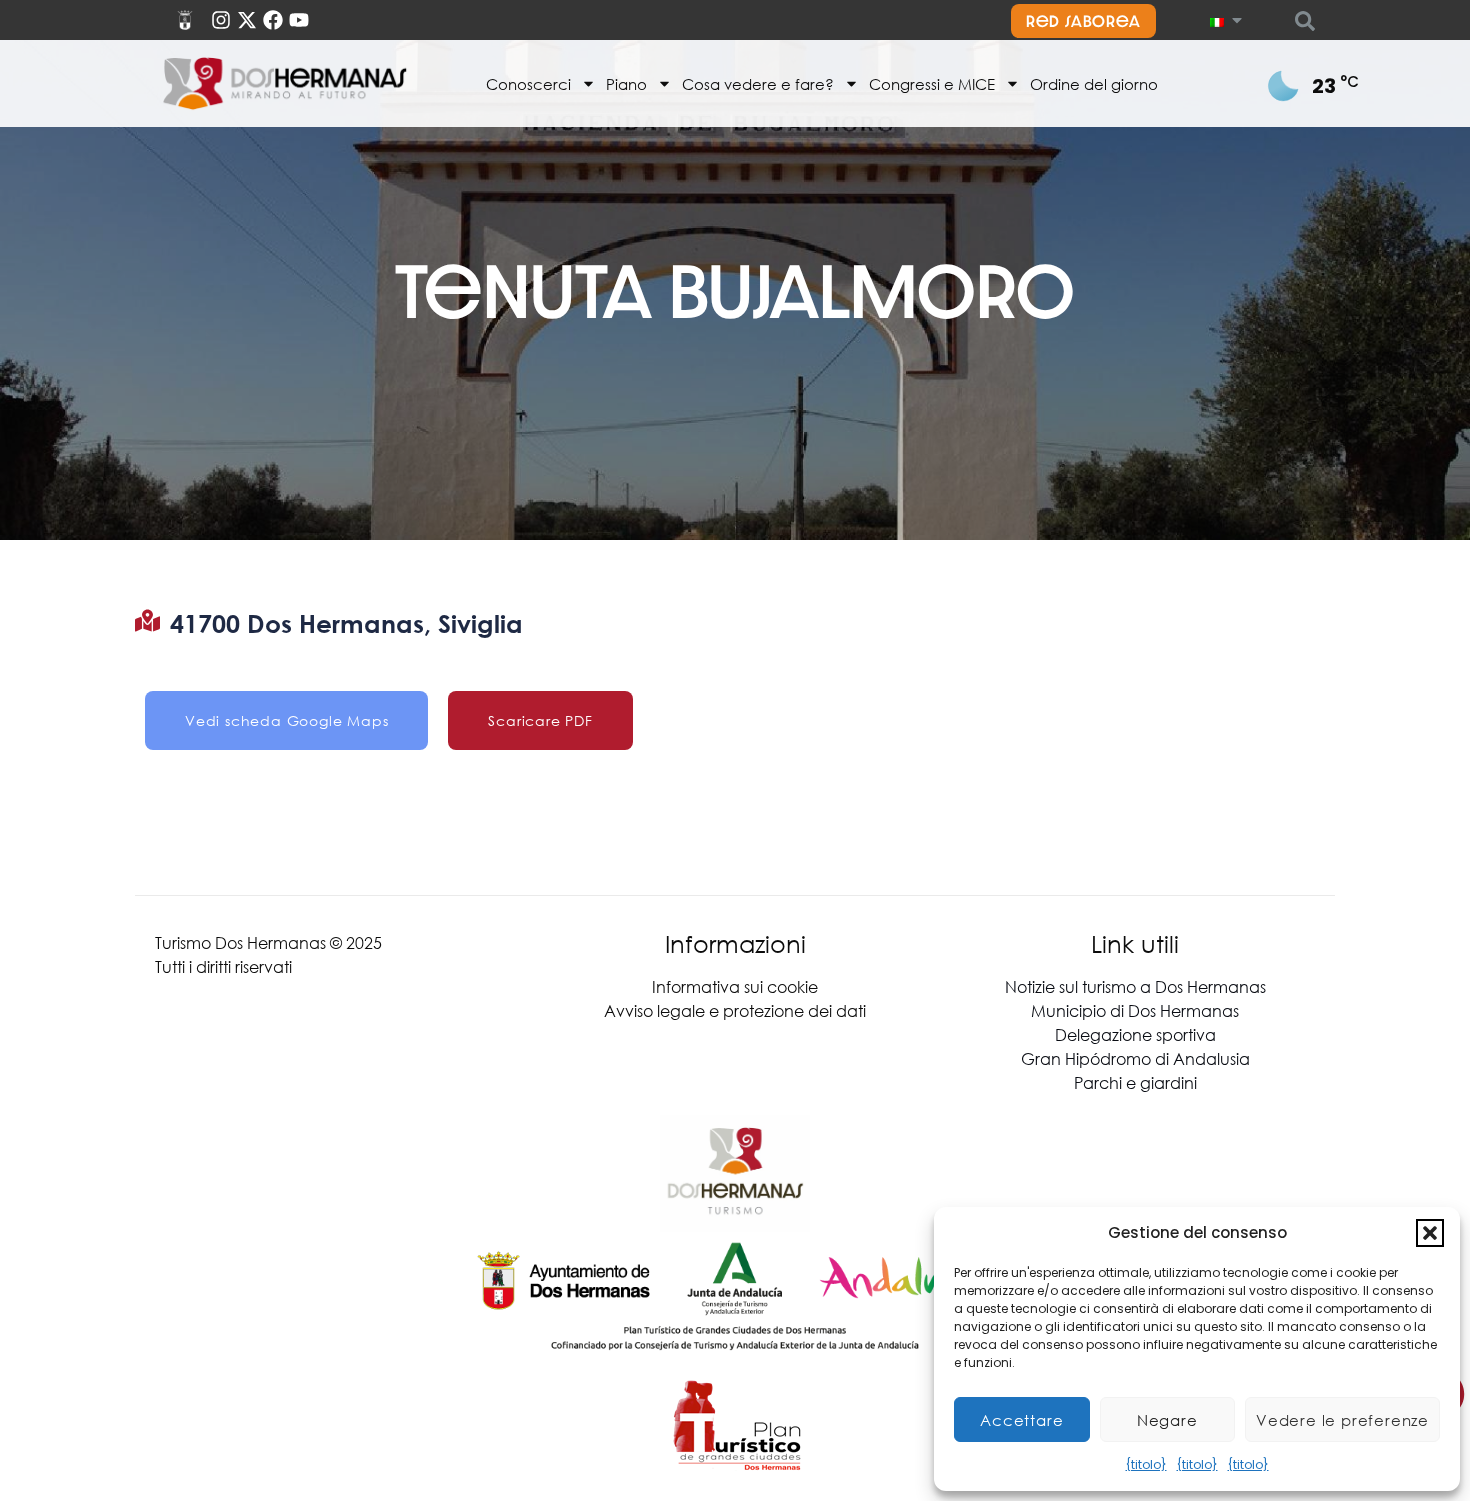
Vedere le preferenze (1342, 1420)
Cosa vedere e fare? (758, 84)
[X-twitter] (247, 20)
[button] (1430, 1233)
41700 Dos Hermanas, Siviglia (346, 623)
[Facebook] (273, 20)
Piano (626, 84)
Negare (1167, 1420)
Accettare (1021, 1420)
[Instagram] (221, 20)
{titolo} (1146, 1464)
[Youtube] (299, 20)
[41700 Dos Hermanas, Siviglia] (147, 620)
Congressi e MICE (932, 84)
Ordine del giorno (1094, 84)
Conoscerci (528, 84)
